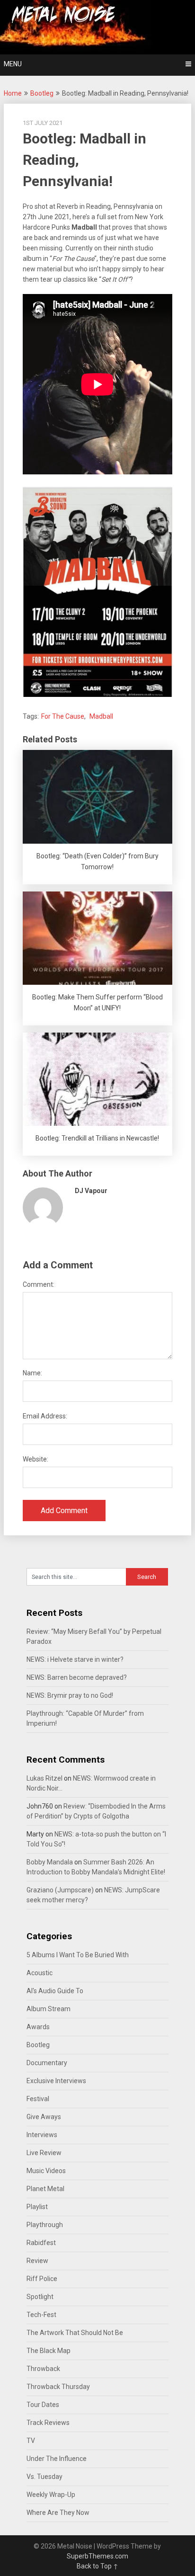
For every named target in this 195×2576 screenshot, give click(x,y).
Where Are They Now (58, 2513)
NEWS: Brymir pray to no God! (70, 1695)
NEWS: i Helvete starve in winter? (75, 1659)
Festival (38, 2099)
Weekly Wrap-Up (51, 2495)
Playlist (37, 2207)
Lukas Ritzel (44, 1778)
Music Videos (46, 2171)
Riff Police (42, 2279)
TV (31, 2441)
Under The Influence (57, 2459)
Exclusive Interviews (56, 2081)
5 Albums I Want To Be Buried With (78, 1955)
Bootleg (42, 93)
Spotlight (40, 2297)
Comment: (39, 1284)
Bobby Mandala (50, 1862)
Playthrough (45, 2225)
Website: (35, 1459)
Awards (38, 2027)
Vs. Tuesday (44, 2477)
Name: (32, 1373)
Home (13, 93)
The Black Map (49, 2351)
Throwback (43, 2369)
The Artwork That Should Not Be (75, 2333)
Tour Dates (43, 2405)
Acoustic (40, 1973)
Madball (101, 716)
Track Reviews (48, 2423)
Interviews (42, 2135)
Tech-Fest (41, 2315)
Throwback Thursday (58, 2387)
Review (37, 2261)
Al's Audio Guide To (55, 1991)
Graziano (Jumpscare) (60, 1890)
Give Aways (44, 2117)
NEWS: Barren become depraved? (77, 1677)
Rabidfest (41, 2243)
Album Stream (49, 2009)
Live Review (44, 2153)
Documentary (47, 2063)
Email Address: (45, 1416)
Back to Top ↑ (97, 2566)
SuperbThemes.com (97, 2556)
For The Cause (63, 716)
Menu (13, 64)
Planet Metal (45, 2189)
